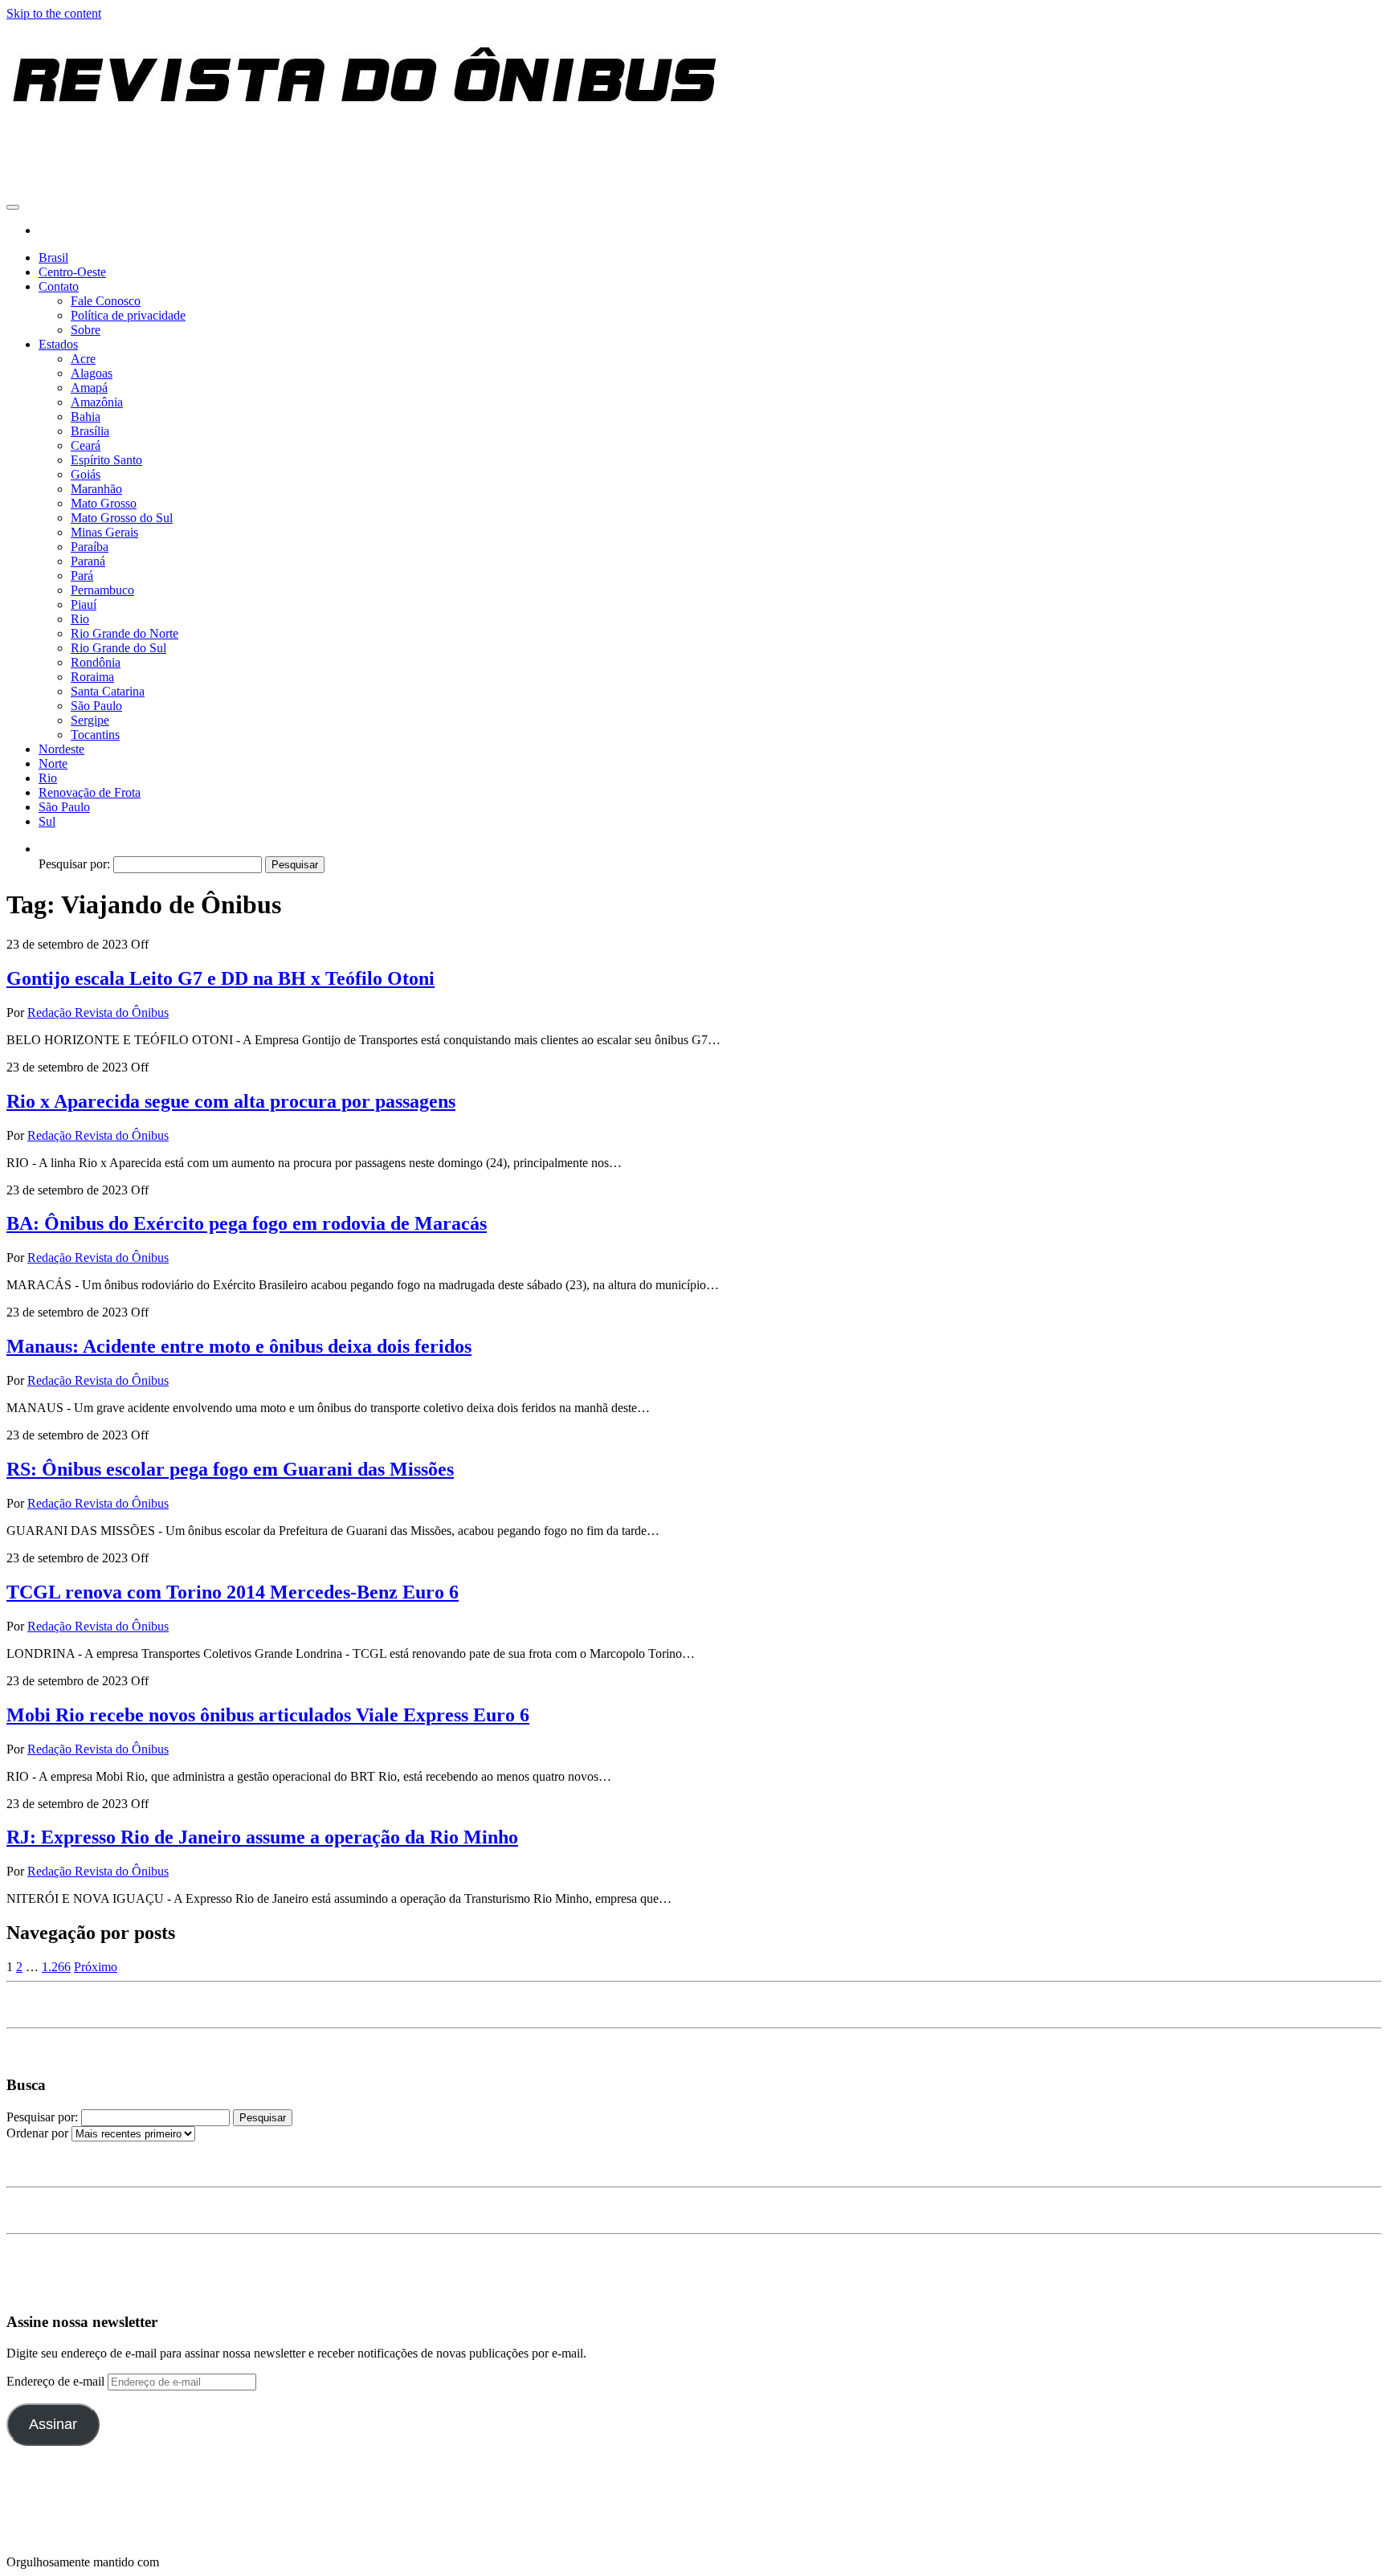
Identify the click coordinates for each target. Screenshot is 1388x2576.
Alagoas (92, 373)
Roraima (92, 677)
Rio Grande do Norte (125, 633)
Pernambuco (102, 590)
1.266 (56, 1967)
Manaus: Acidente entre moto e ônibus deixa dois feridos (239, 1346)
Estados (58, 344)
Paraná (88, 561)
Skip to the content (54, 13)
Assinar (53, 2424)
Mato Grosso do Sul (122, 518)
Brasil (53, 257)
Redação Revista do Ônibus (98, 1012)
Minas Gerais (104, 532)
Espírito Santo (106, 460)
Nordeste (61, 749)
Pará (82, 576)
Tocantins (95, 735)
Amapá (89, 388)
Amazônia (97, 402)
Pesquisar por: (74, 864)
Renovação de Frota (90, 792)
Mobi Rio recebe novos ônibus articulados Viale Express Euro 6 (268, 1715)
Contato (59, 286)
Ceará (86, 445)
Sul (47, 821)
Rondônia (96, 662)
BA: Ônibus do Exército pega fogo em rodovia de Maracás (247, 1223)
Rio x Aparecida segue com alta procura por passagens (231, 1101)
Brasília (90, 431)
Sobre (86, 330)
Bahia (86, 416)
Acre (83, 359)
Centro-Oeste (72, 272)
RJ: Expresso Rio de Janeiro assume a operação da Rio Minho (262, 1837)
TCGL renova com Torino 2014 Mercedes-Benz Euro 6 (233, 1592)
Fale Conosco (106, 301)
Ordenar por (39, 2133)
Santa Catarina (108, 691)
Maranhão (96, 489)
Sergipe (90, 720)
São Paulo (96, 706)
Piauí (84, 604)
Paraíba (90, 547)
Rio (80, 619)
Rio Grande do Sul (118, 648)
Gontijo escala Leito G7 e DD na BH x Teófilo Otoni (220, 978)
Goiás (86, 474)
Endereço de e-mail (57, 2381)
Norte (53, 763)
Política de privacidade (128, 315)
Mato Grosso (104, 503)
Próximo (96, 1967)
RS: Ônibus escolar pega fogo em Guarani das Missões (230, 1469)
